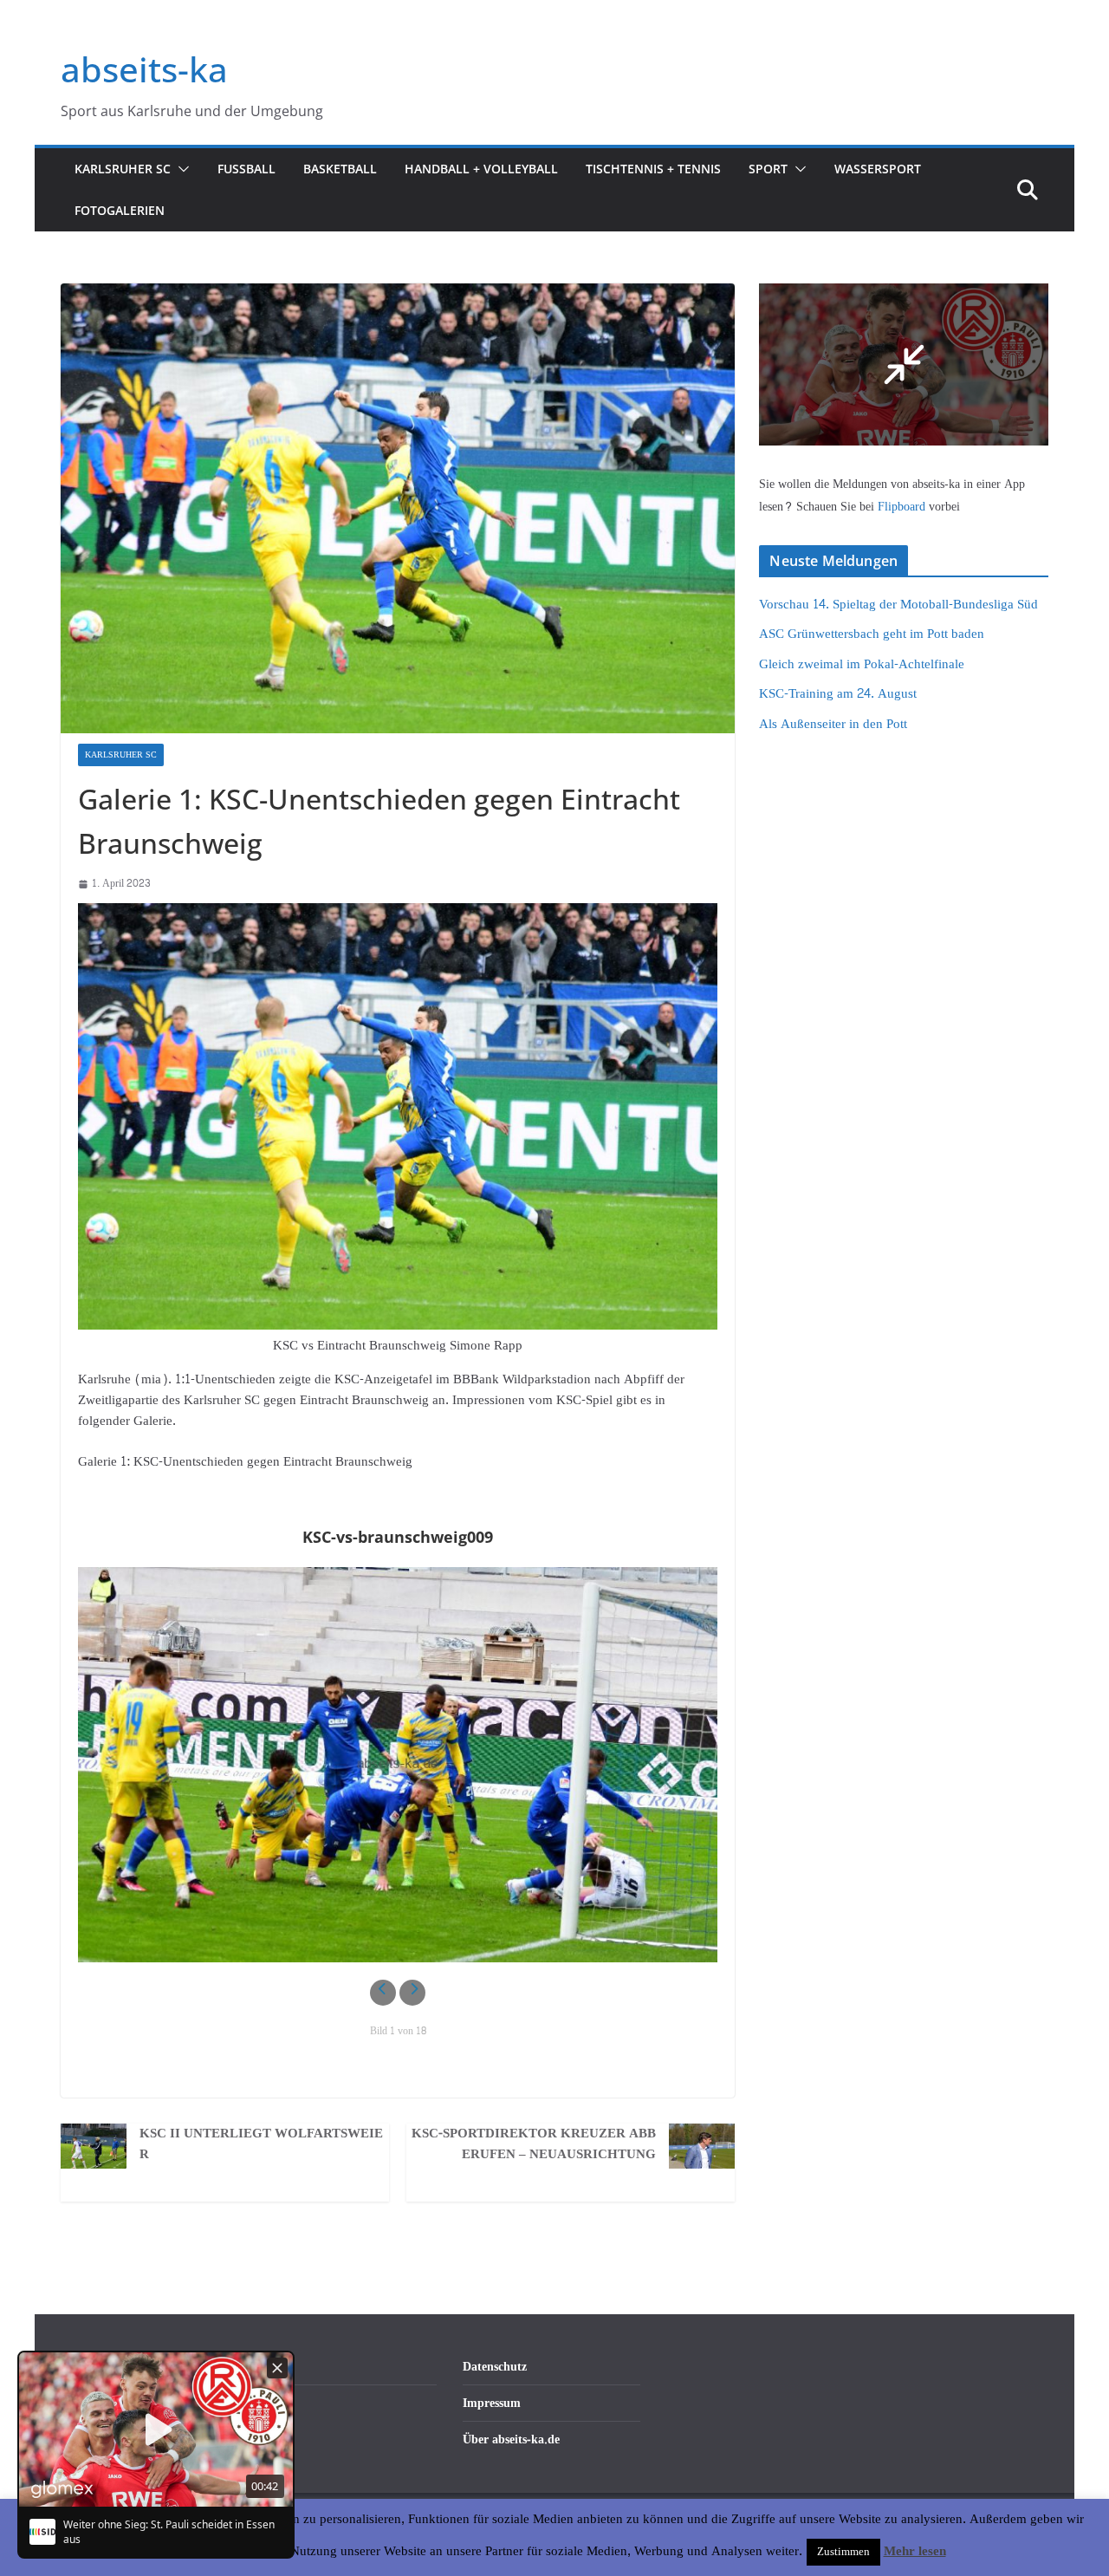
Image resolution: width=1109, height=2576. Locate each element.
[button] (180, 169)
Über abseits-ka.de (511, 2439)
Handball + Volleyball (481, 169)
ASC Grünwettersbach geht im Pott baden (872, 634)
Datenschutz (495, 2367)
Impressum (492, 2403)
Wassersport (878, 169)
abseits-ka (144, 69)
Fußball (246, 169)
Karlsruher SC (123, 169)
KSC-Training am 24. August (838, 694)
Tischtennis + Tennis (653, 169)
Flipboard (903, 507)
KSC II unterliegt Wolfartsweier (261, 2144)
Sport (768, 169)
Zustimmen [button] (843, 2552)
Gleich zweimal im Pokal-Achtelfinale (862, 664)
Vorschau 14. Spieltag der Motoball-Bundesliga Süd (898, 605)
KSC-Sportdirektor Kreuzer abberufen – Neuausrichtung (534, 2144)
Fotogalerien (120, 210)
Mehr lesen (915, 2552)
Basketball (340, 169)
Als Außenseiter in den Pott (833, 724)
